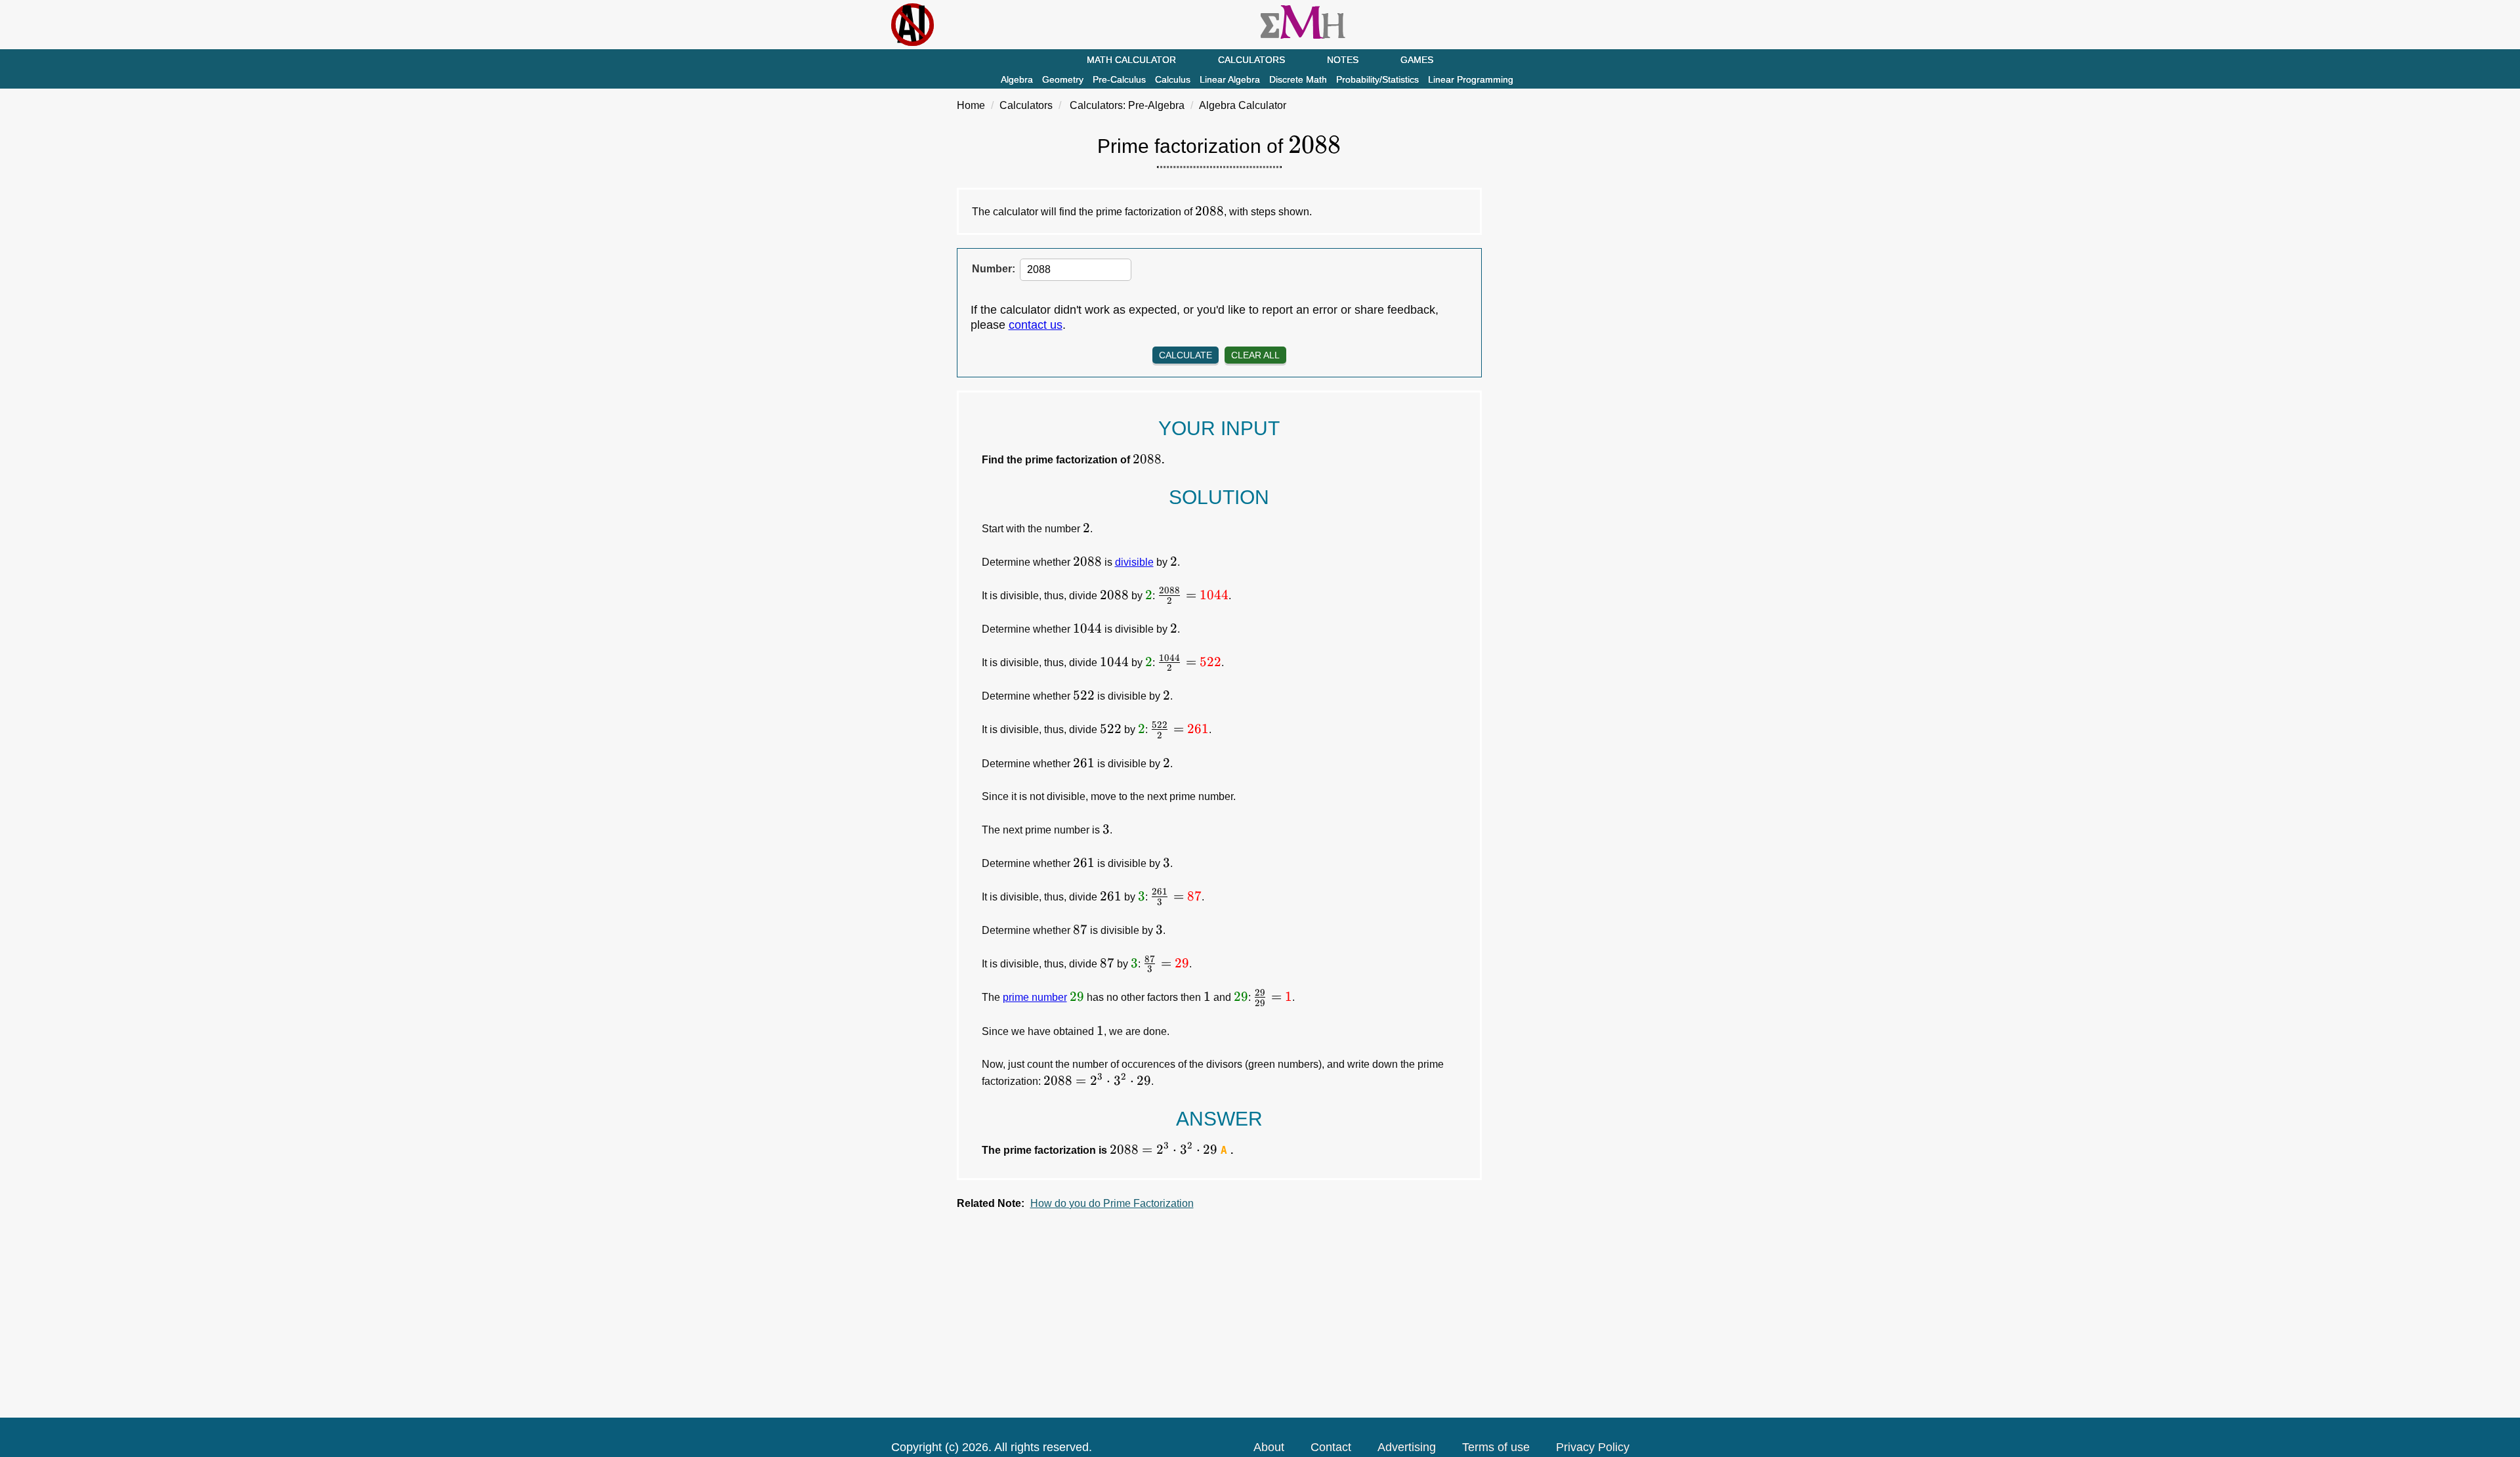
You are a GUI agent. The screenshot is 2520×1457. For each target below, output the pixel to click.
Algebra (1017, 79)
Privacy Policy (1593, 1447)
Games (1417, 60)
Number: (994, 269)
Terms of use (1496, 1447)
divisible (1134, 562)
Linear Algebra (1230, 79)
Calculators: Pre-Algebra (1127, 105)
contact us (1036, 325)
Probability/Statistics (1377, 79)
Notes (1343, 60)
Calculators (1251, 60)
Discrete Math (1298, 79)
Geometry (1063, 79)
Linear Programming (1471, 79)
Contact (1331, 1447)
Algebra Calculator (1243, 105)
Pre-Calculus (1119, 79)
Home (971, 105)
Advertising (1407, 1447)
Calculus (1173, 79)
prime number (1035, 997)
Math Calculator (1131, 60)
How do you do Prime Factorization (1112, 1203)
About (1269, 1447)
